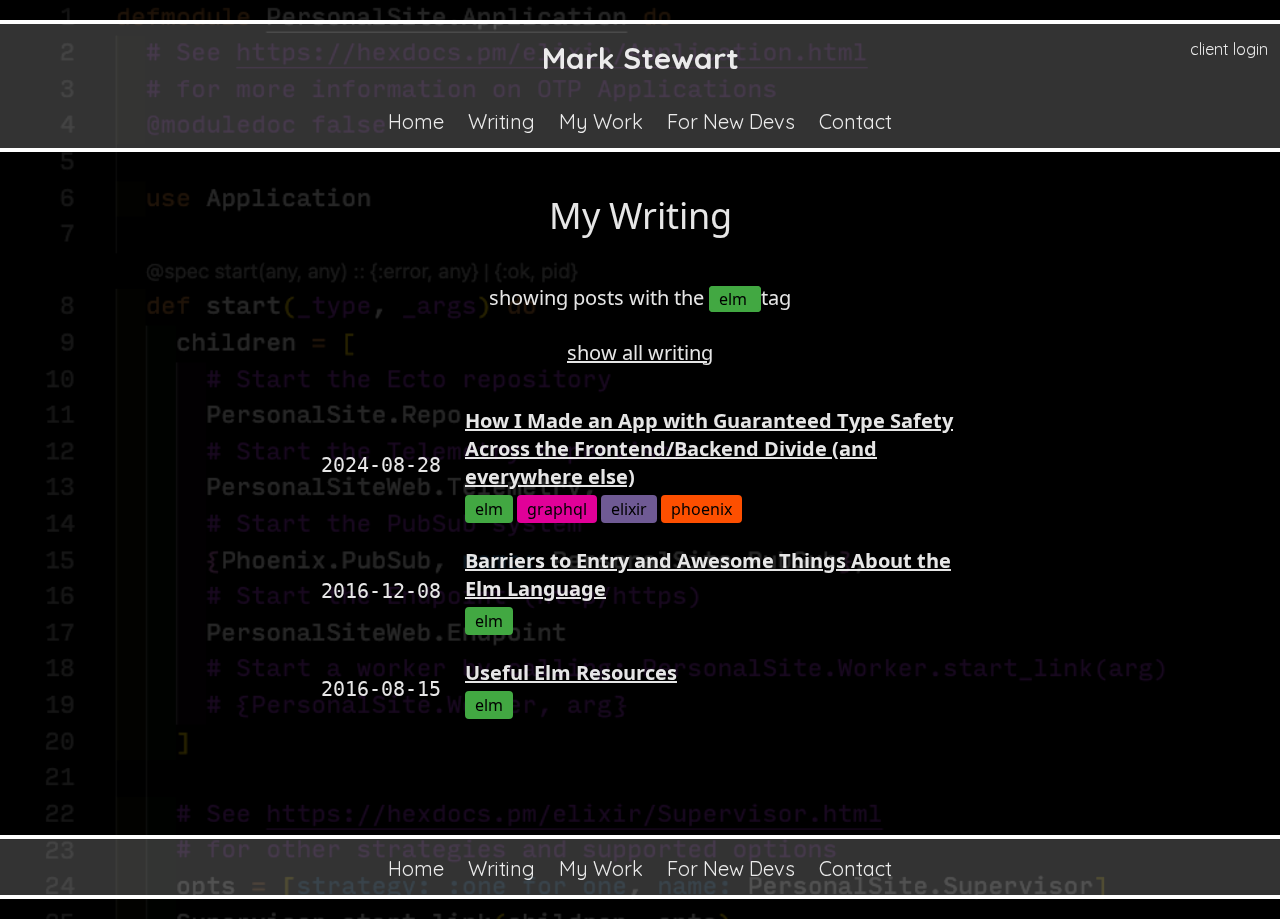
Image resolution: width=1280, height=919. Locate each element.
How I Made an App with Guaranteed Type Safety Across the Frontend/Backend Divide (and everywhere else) (709, 448)
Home (416, 121)
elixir (629, 509)
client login (1229, 49)
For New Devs (731, 121)
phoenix (701, 509)
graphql (557, 509)
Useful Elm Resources (571, 672)
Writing (501, 121)
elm (735, 299)
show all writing (640, 352)
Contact (855, 121)
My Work (601, 121)
